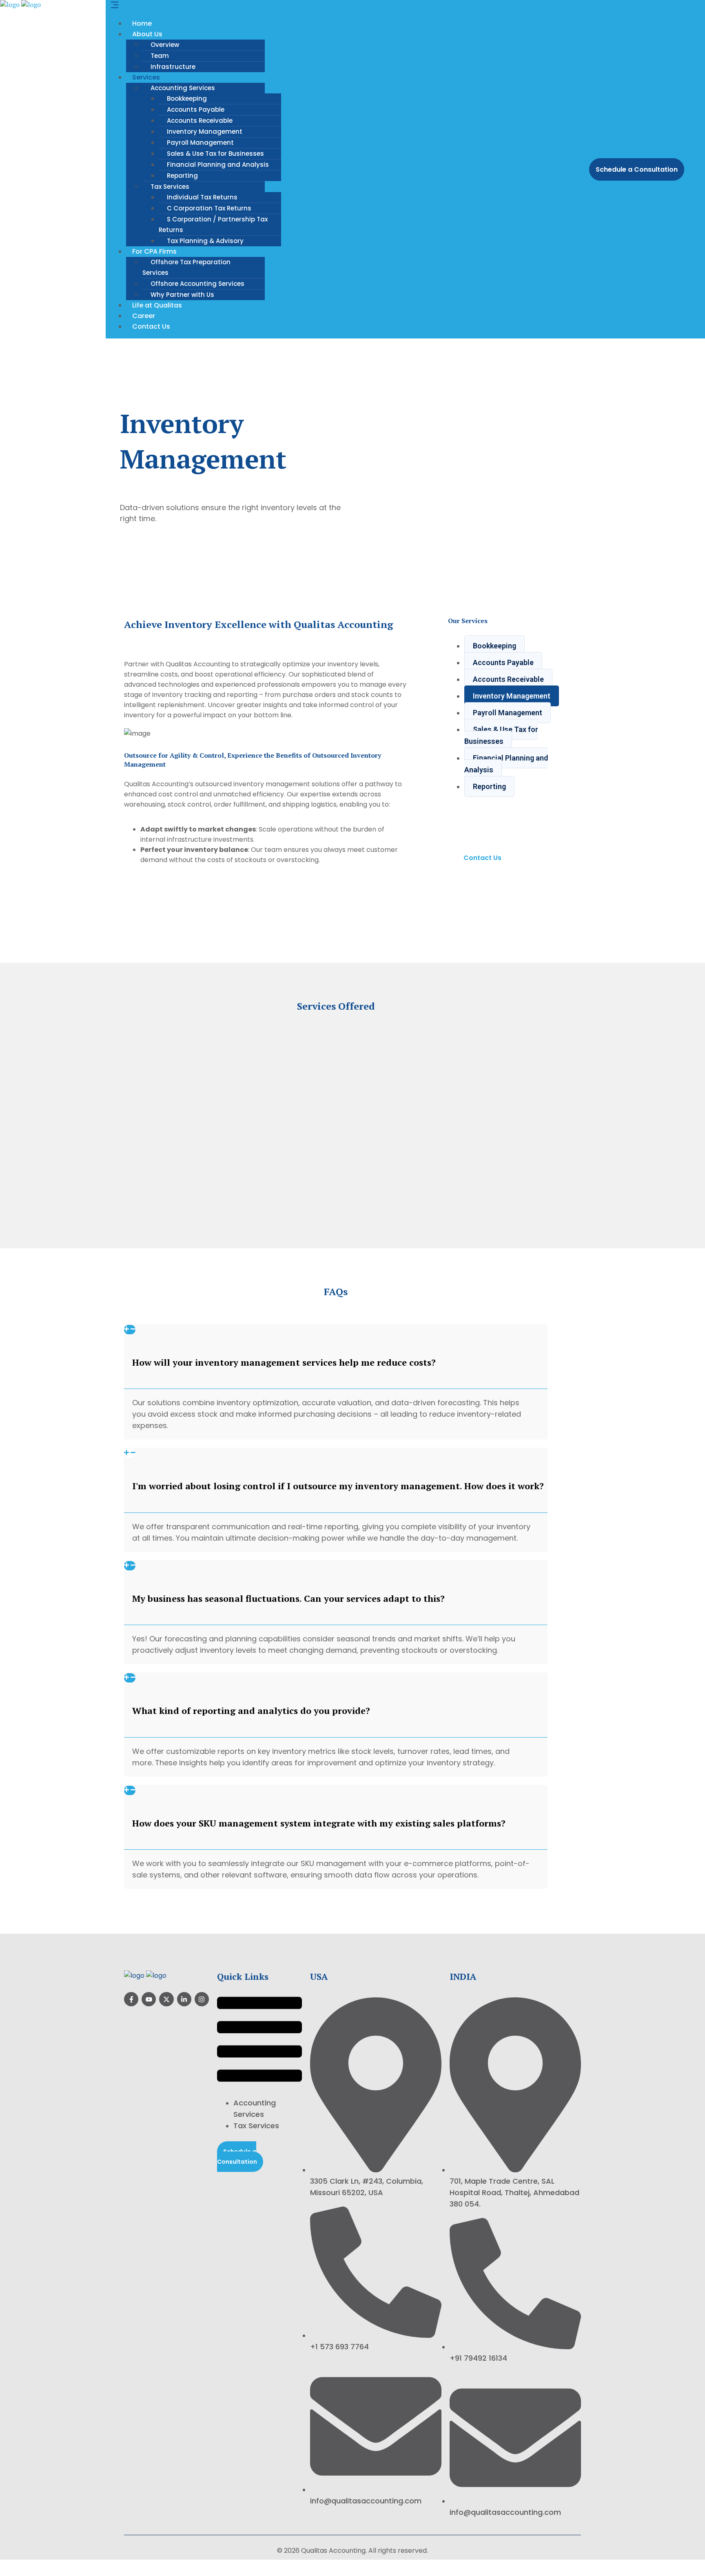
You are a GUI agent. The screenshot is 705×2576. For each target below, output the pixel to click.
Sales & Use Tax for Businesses (215, 154)
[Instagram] (202, 1999)
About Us (147, 34)
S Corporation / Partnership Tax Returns (213, 224)
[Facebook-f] (131, 1999)
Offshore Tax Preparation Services (186, 267)
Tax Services (170, 187)
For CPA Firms (154, 251)
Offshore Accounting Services (197, 284)
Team (160, 56)
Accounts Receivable (200, 121)
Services (146, 77)
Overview (165, 45)
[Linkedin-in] (184, 1999)
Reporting (182, 176)
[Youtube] (149, 1999)
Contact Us (151, 326)
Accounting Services (183, 88)
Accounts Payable (196, 109)
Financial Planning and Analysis (218, 165)
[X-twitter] (166, 1999)
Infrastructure (173, 67)
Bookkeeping (187, 98)
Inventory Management (205, 132)
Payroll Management (200, 143)
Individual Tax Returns (202, 197)
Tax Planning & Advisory (205, 241)
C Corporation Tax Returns (209, 208)
